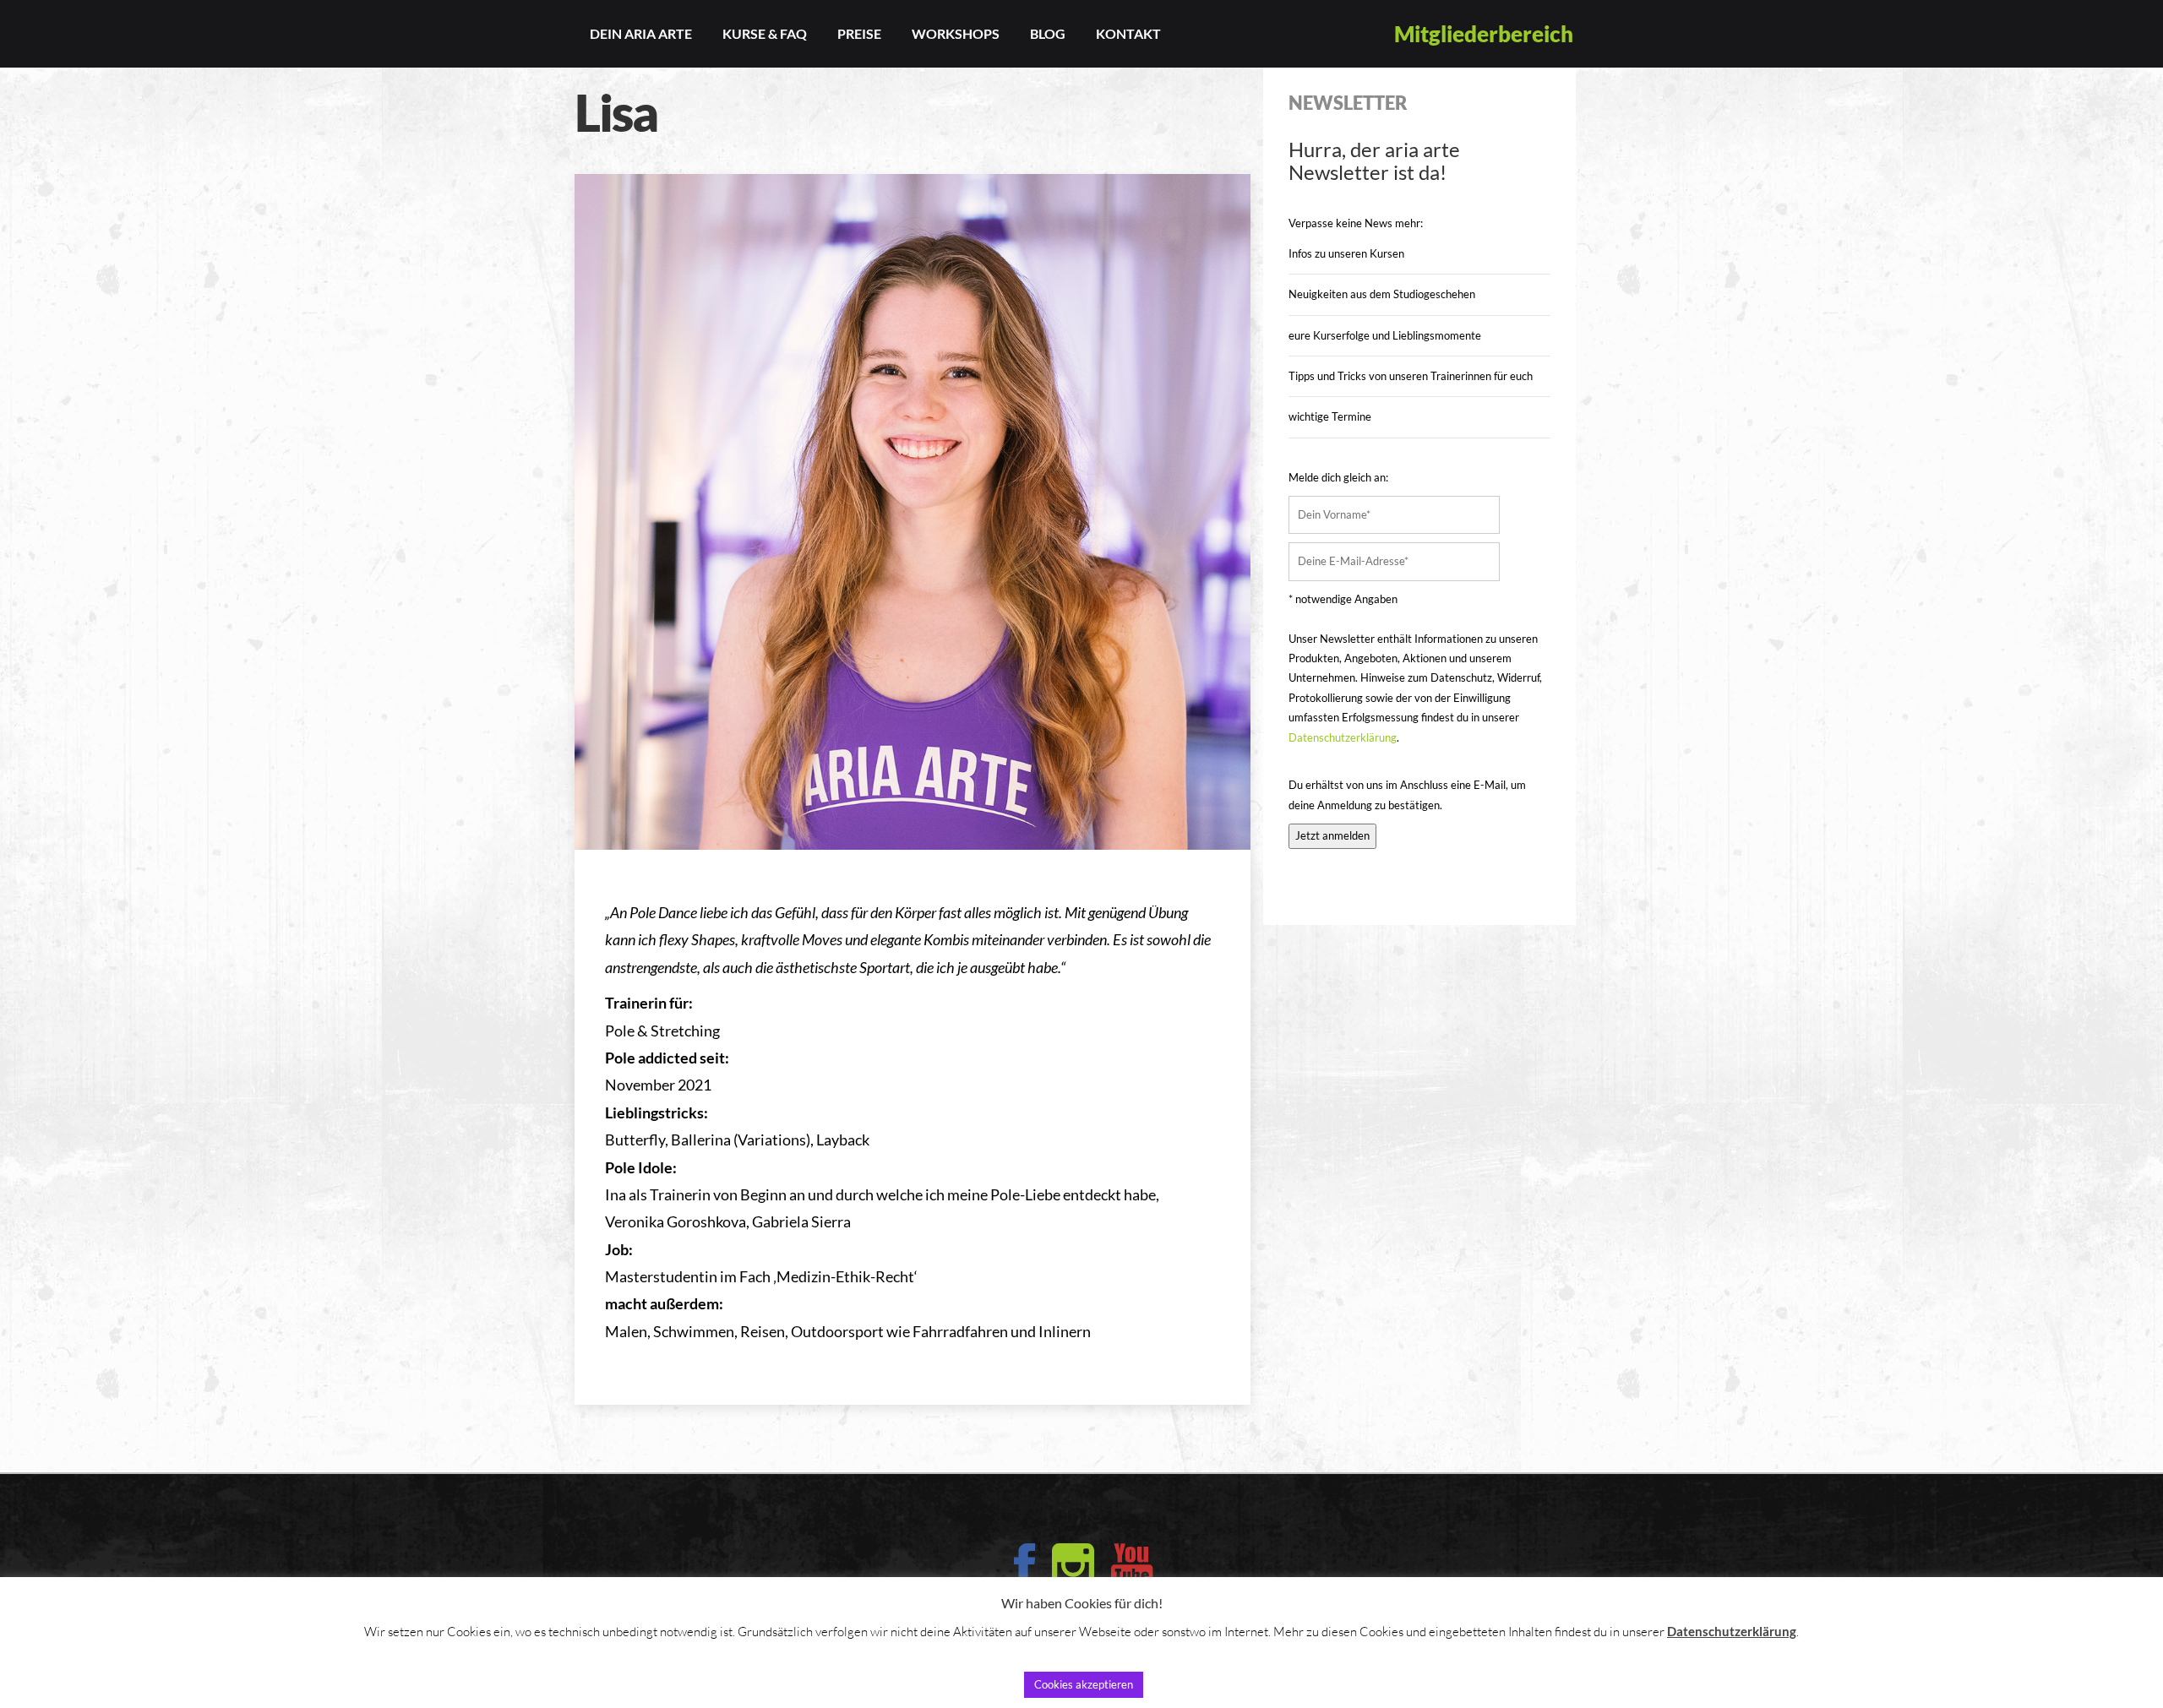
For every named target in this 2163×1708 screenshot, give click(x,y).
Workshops (956, 33)
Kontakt (1128, 33)
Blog (1048, 33)
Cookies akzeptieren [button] (1084, 1684)
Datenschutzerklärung (1343, 737)
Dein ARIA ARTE (641, 33)
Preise (859, 33)
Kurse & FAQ (765, 33)
